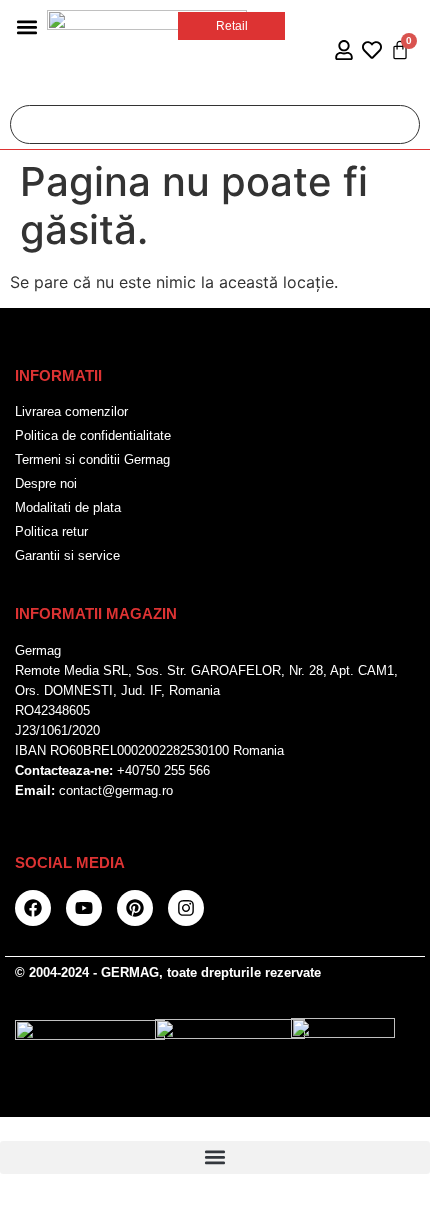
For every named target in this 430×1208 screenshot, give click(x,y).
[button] (26, 26)
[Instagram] (186, 908)
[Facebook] (33, 908)
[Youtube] (84, 908)
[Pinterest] (135, 908)
